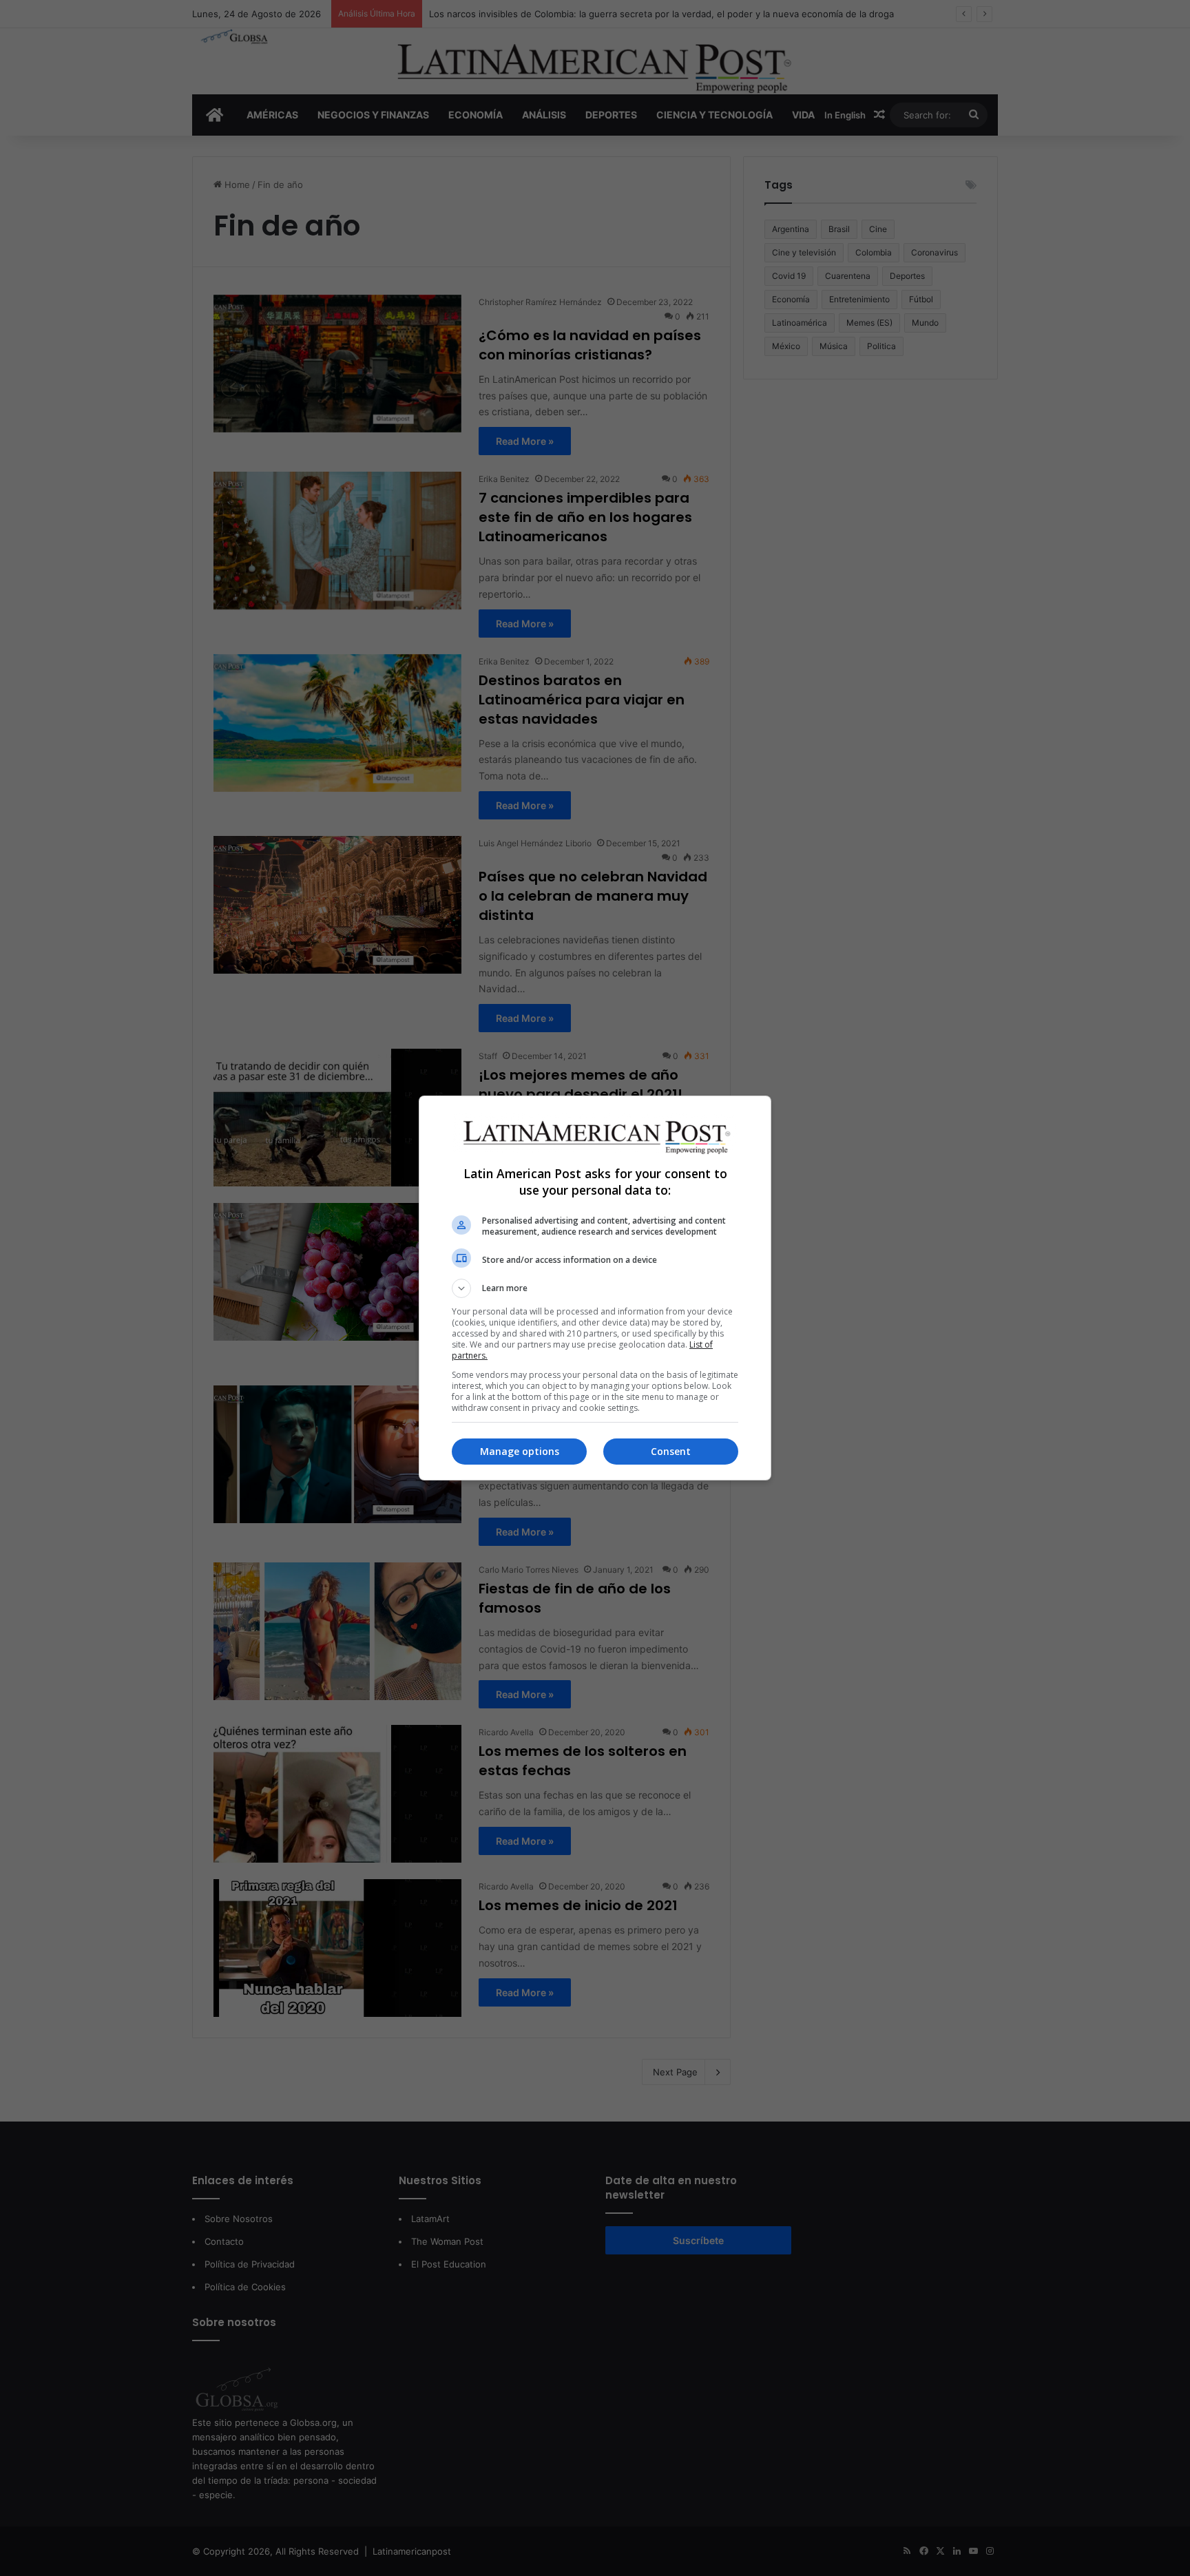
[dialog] (595, 1288)
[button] (595, 1288)
